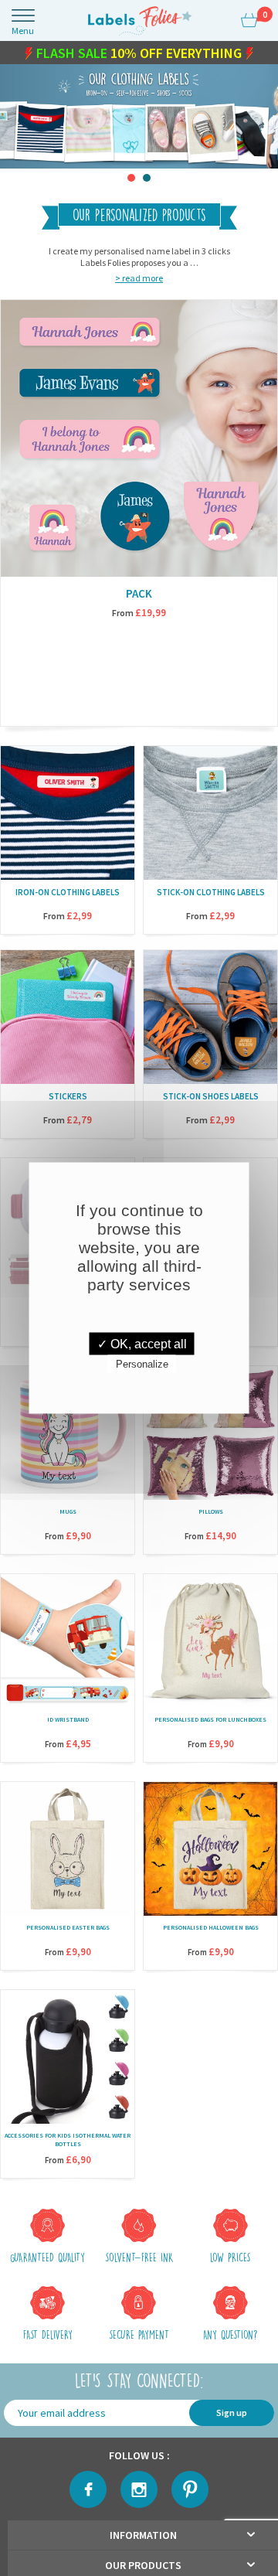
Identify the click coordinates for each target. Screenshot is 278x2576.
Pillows (211, 1515)
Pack (139, 596)
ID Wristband (68, 1722)
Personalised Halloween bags (211, 1930)
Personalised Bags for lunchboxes (210, 1722)
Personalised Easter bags (68, 1930)
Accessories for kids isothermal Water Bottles (68, 2143)
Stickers (68, 1100)
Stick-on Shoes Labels (211, 1100)
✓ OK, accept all (142, 1344)
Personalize (142, 1364)
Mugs (68, 1515)
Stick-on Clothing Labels (211, 896)
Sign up (232, 2416)
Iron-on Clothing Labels (68, 896)
